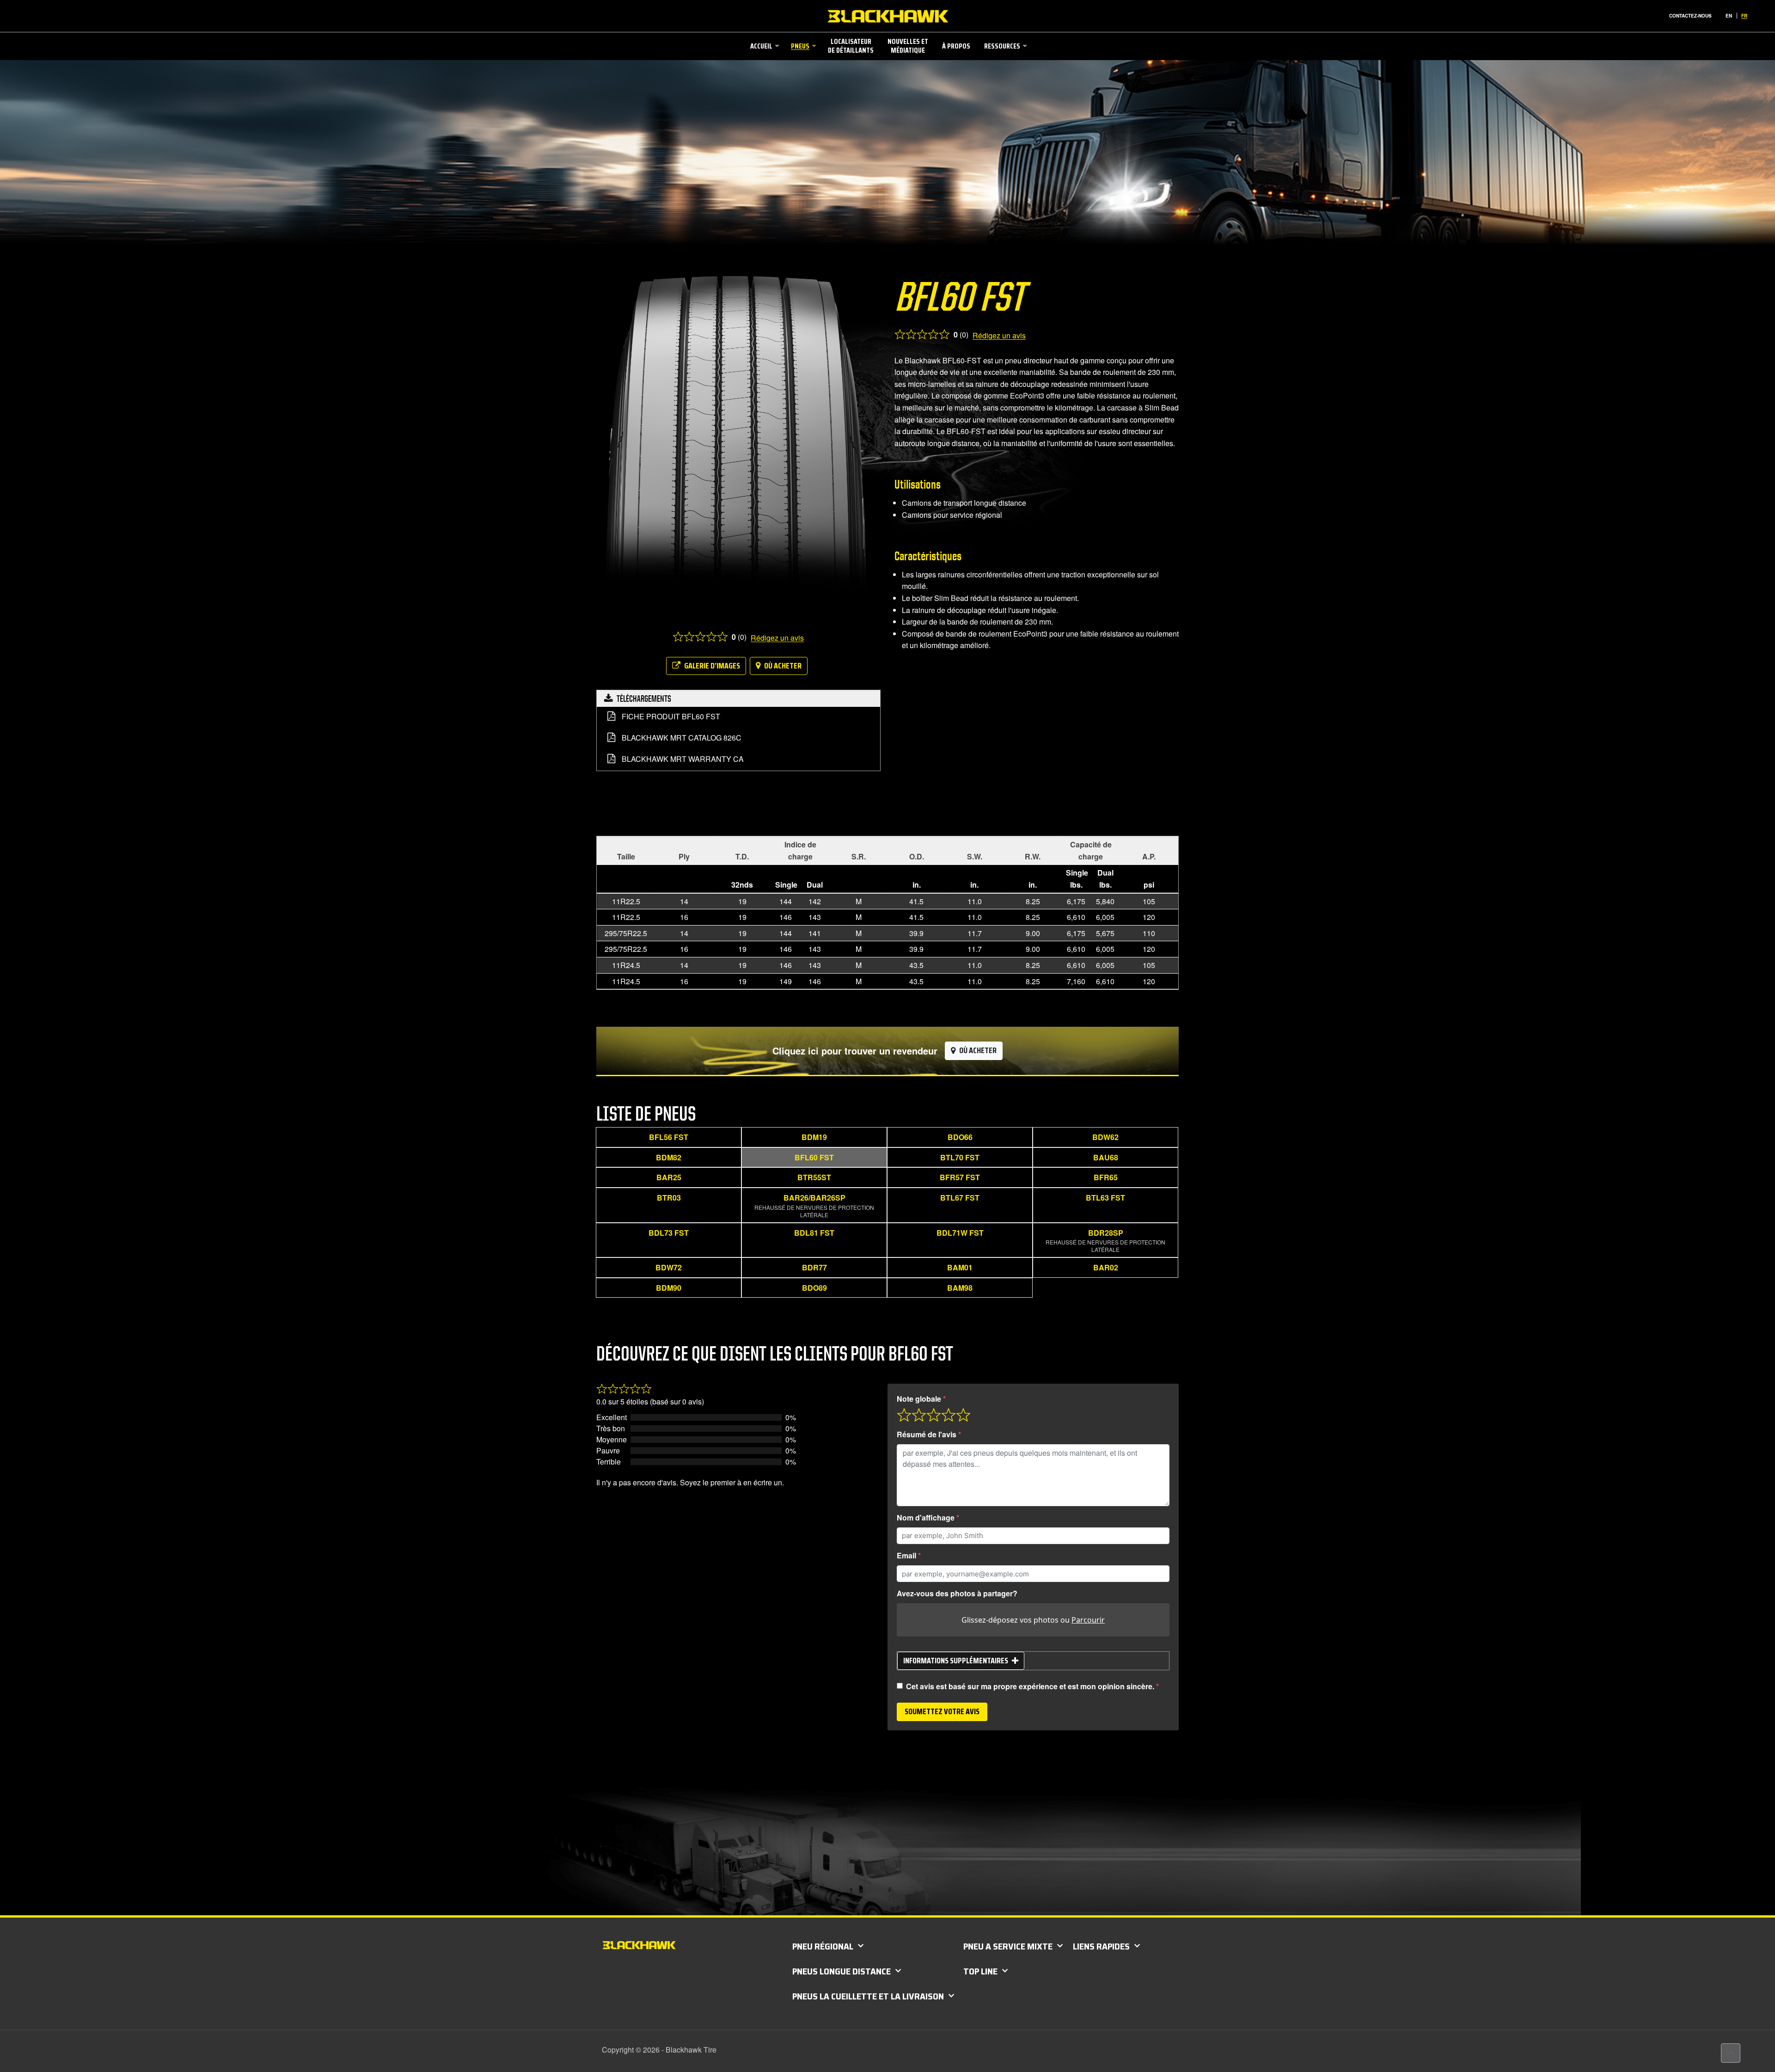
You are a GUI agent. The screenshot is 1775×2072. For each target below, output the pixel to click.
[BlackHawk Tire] (888, 16)
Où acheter (783, 666)
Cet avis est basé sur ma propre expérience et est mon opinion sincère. (1030, 1686)
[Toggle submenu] (764, 73)
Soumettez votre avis (942, 1711)
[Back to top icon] (1731, 2053)
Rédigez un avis (777, 638)
